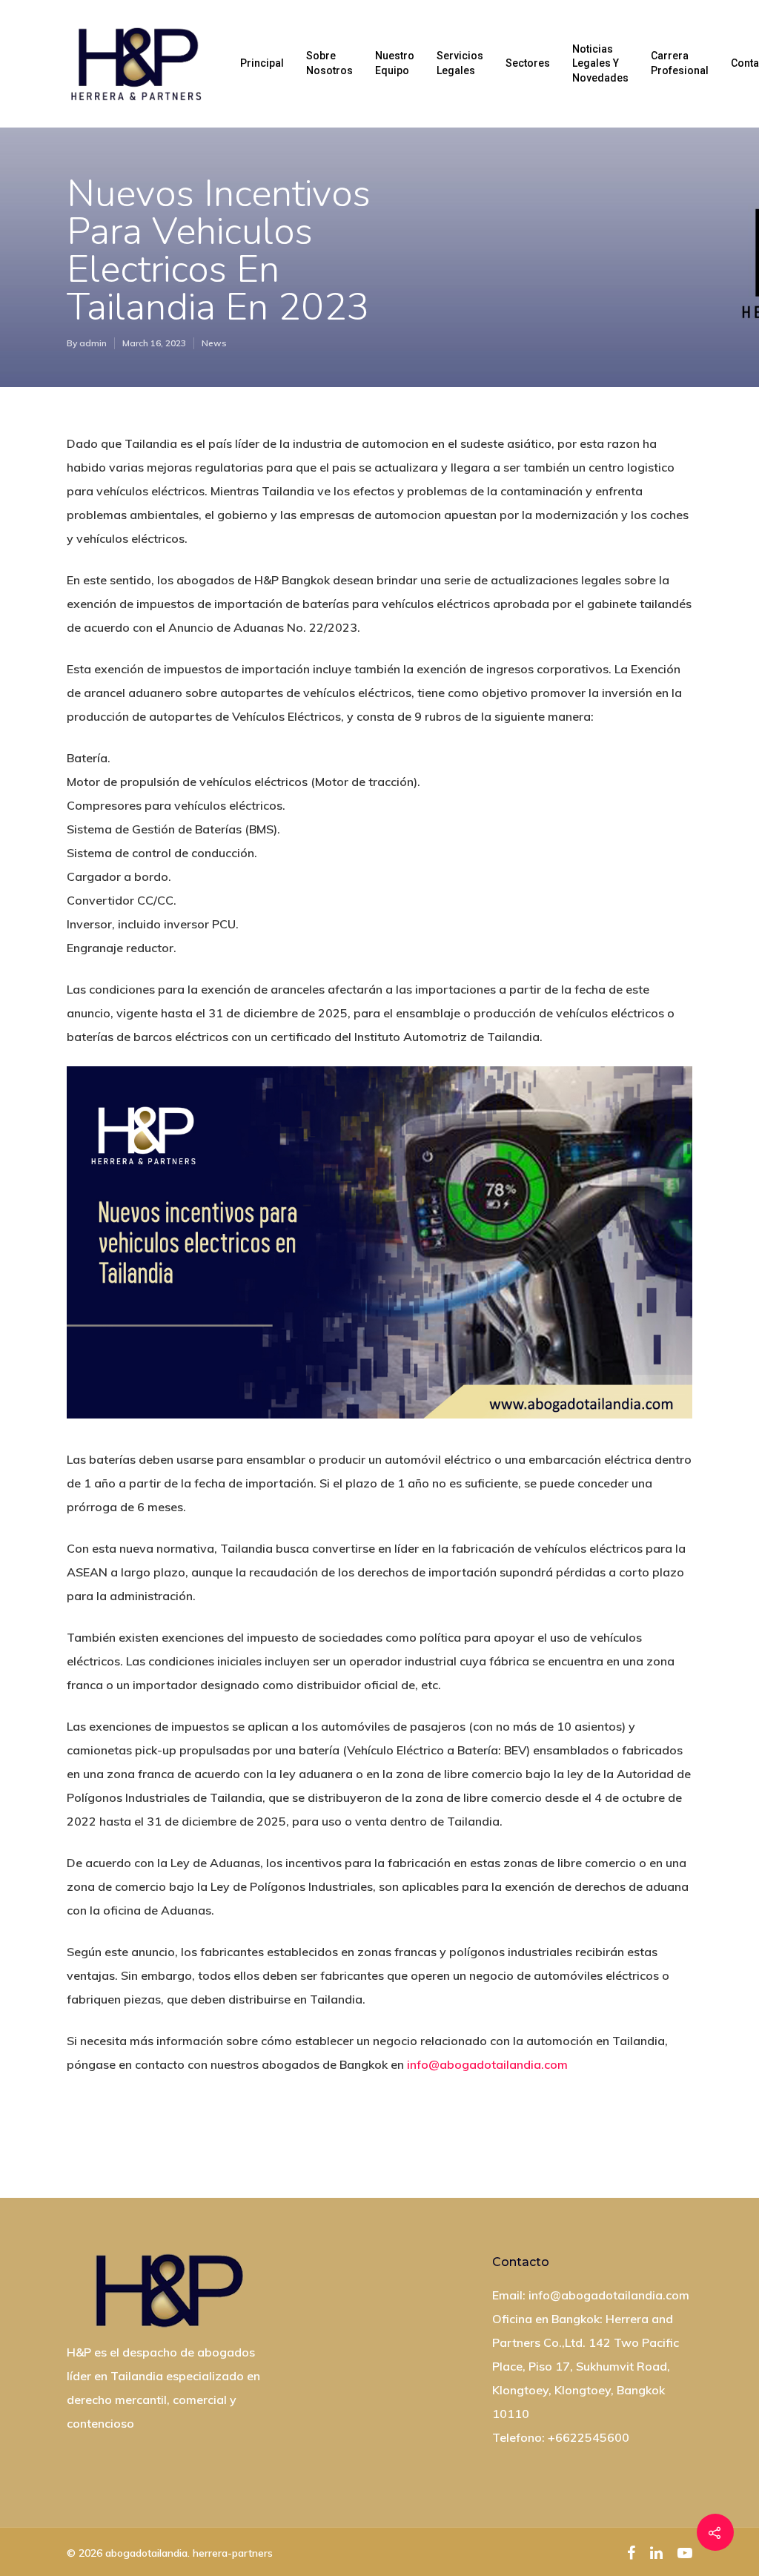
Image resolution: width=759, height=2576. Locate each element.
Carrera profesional (680, 63)
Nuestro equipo (395, 63)
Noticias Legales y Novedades (600, 63)
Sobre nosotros (329, 63)
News (214, 343)
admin (93, 343)
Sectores (528, 63)
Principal (262, 63)
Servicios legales (460, 63)
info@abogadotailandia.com (487, 2064)
